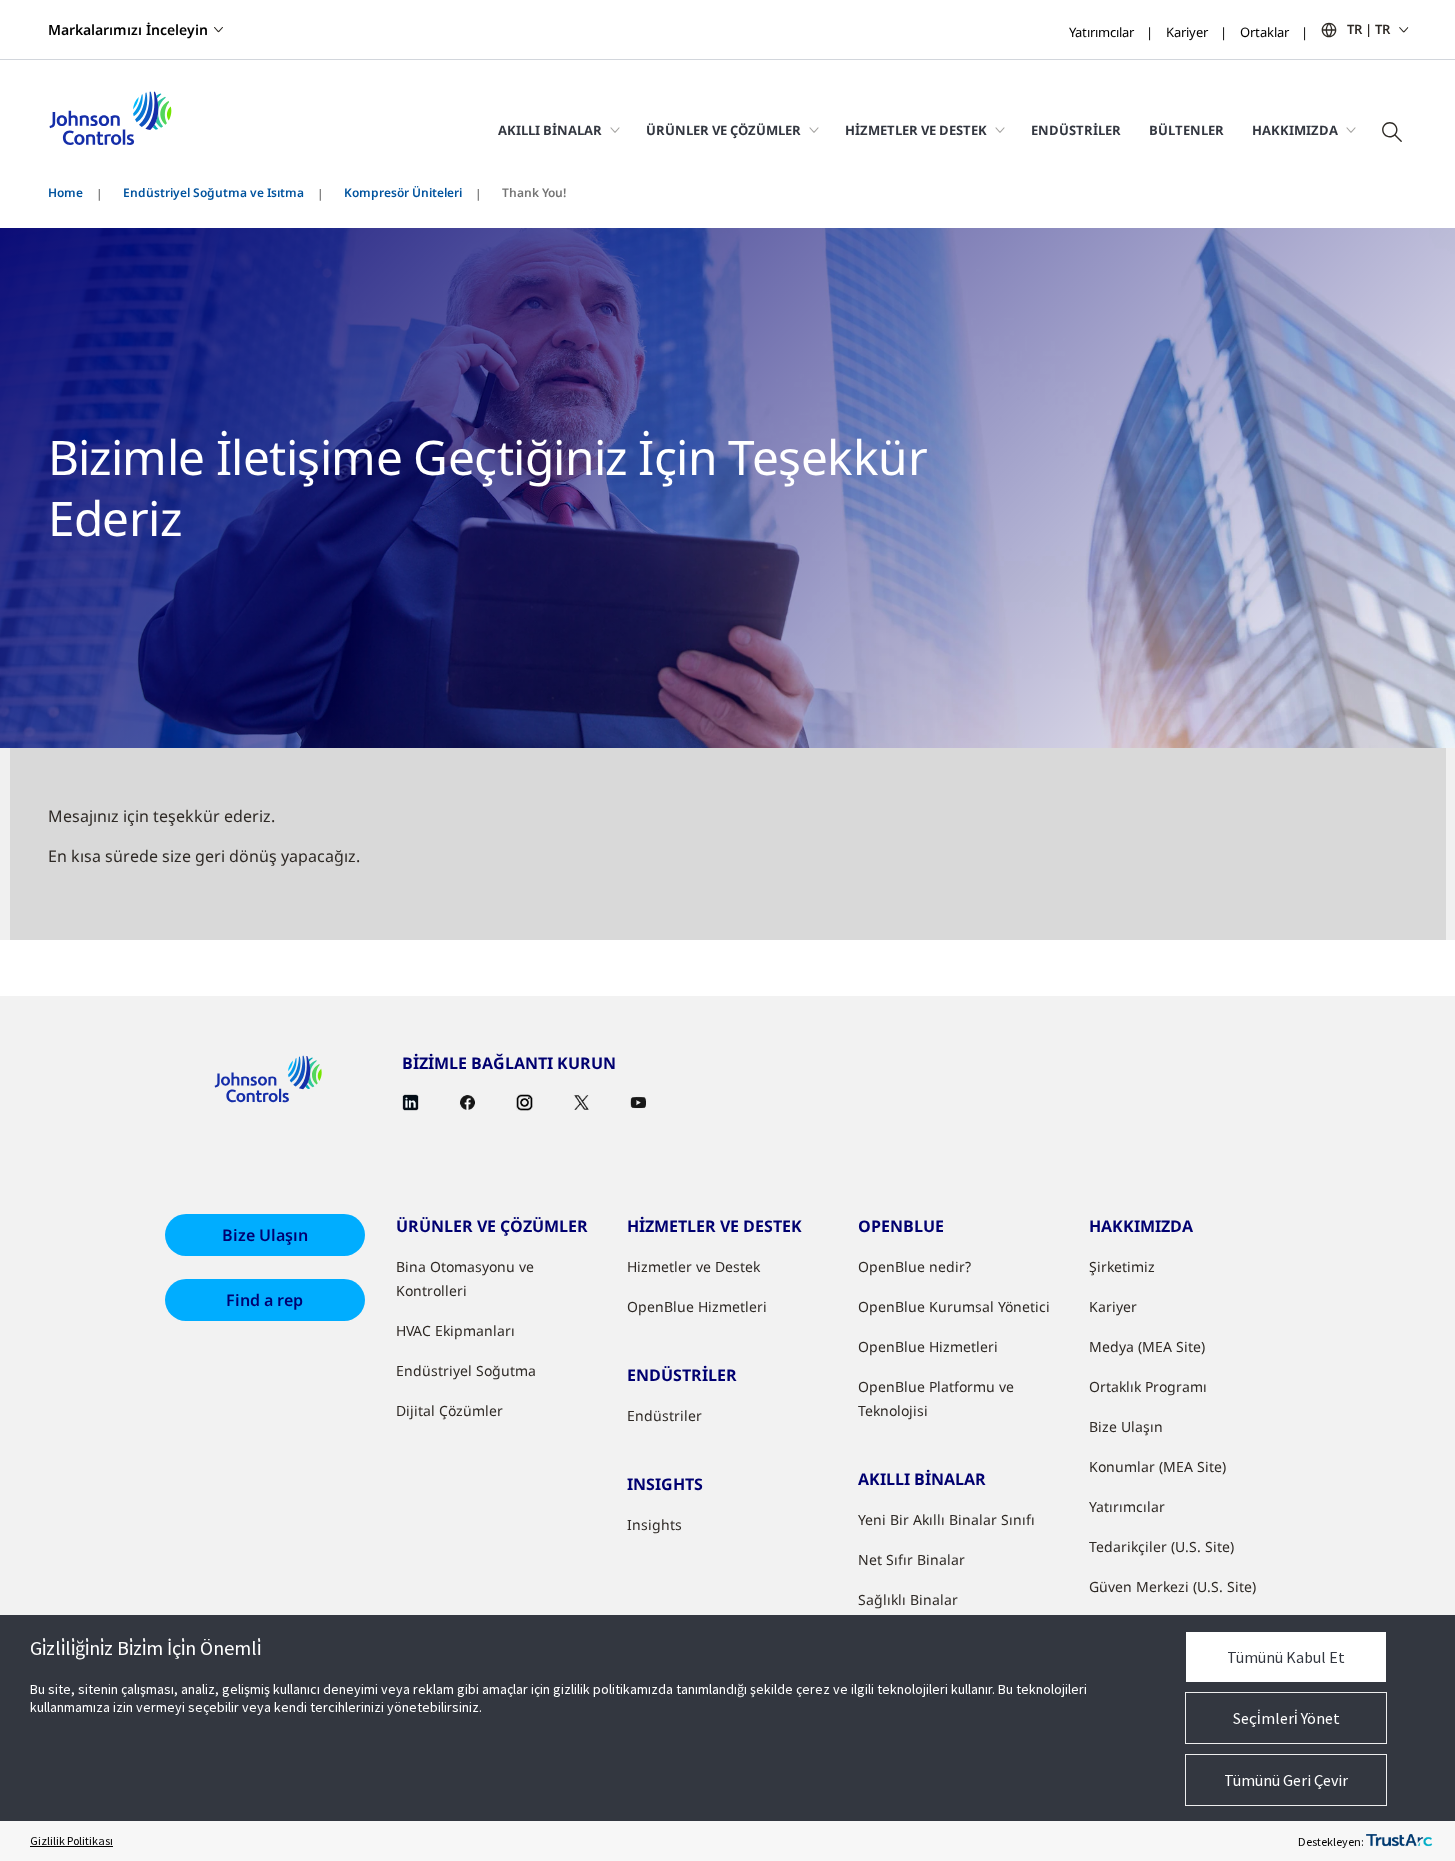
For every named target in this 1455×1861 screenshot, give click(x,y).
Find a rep (264, 1300)
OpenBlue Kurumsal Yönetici (954, 1306)
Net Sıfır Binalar (911, 1559)
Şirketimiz (1122, 1266)
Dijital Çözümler (449, 1410)
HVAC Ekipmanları (455, 1330)
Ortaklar (1264, 32)
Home (65, 192)
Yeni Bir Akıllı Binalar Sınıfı (946, 1519)
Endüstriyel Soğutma (466, 1370)
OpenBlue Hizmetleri (697, 1306)
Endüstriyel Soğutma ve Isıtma (213, 192)
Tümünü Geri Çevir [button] (1286, 1780)
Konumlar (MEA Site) (1157, 1466)
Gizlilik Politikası (71, 1840)
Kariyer (1187, 32)
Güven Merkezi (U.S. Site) (1172, 1586)
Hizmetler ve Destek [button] (916, 130)
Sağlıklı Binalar (908, 1599)
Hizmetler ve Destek (693, 1266)
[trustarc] (1399, 1841)
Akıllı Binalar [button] (550, 130)
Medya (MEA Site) (1147, 1346)
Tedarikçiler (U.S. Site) (1161, 1546)
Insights (654, 1524)
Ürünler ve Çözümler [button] (723, 130)
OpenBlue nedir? (914, 1266)
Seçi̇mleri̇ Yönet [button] (1286, 1718)
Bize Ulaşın (265, 1235)
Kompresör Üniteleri (403, 192)
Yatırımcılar (1101, 32)
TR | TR (1368, 29)
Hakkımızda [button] (1295, 130)
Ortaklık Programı (1148, 1386)
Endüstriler (1076, 130)
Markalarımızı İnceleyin (128, 29)
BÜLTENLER (1186, 130)
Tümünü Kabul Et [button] (1286, 1657)
